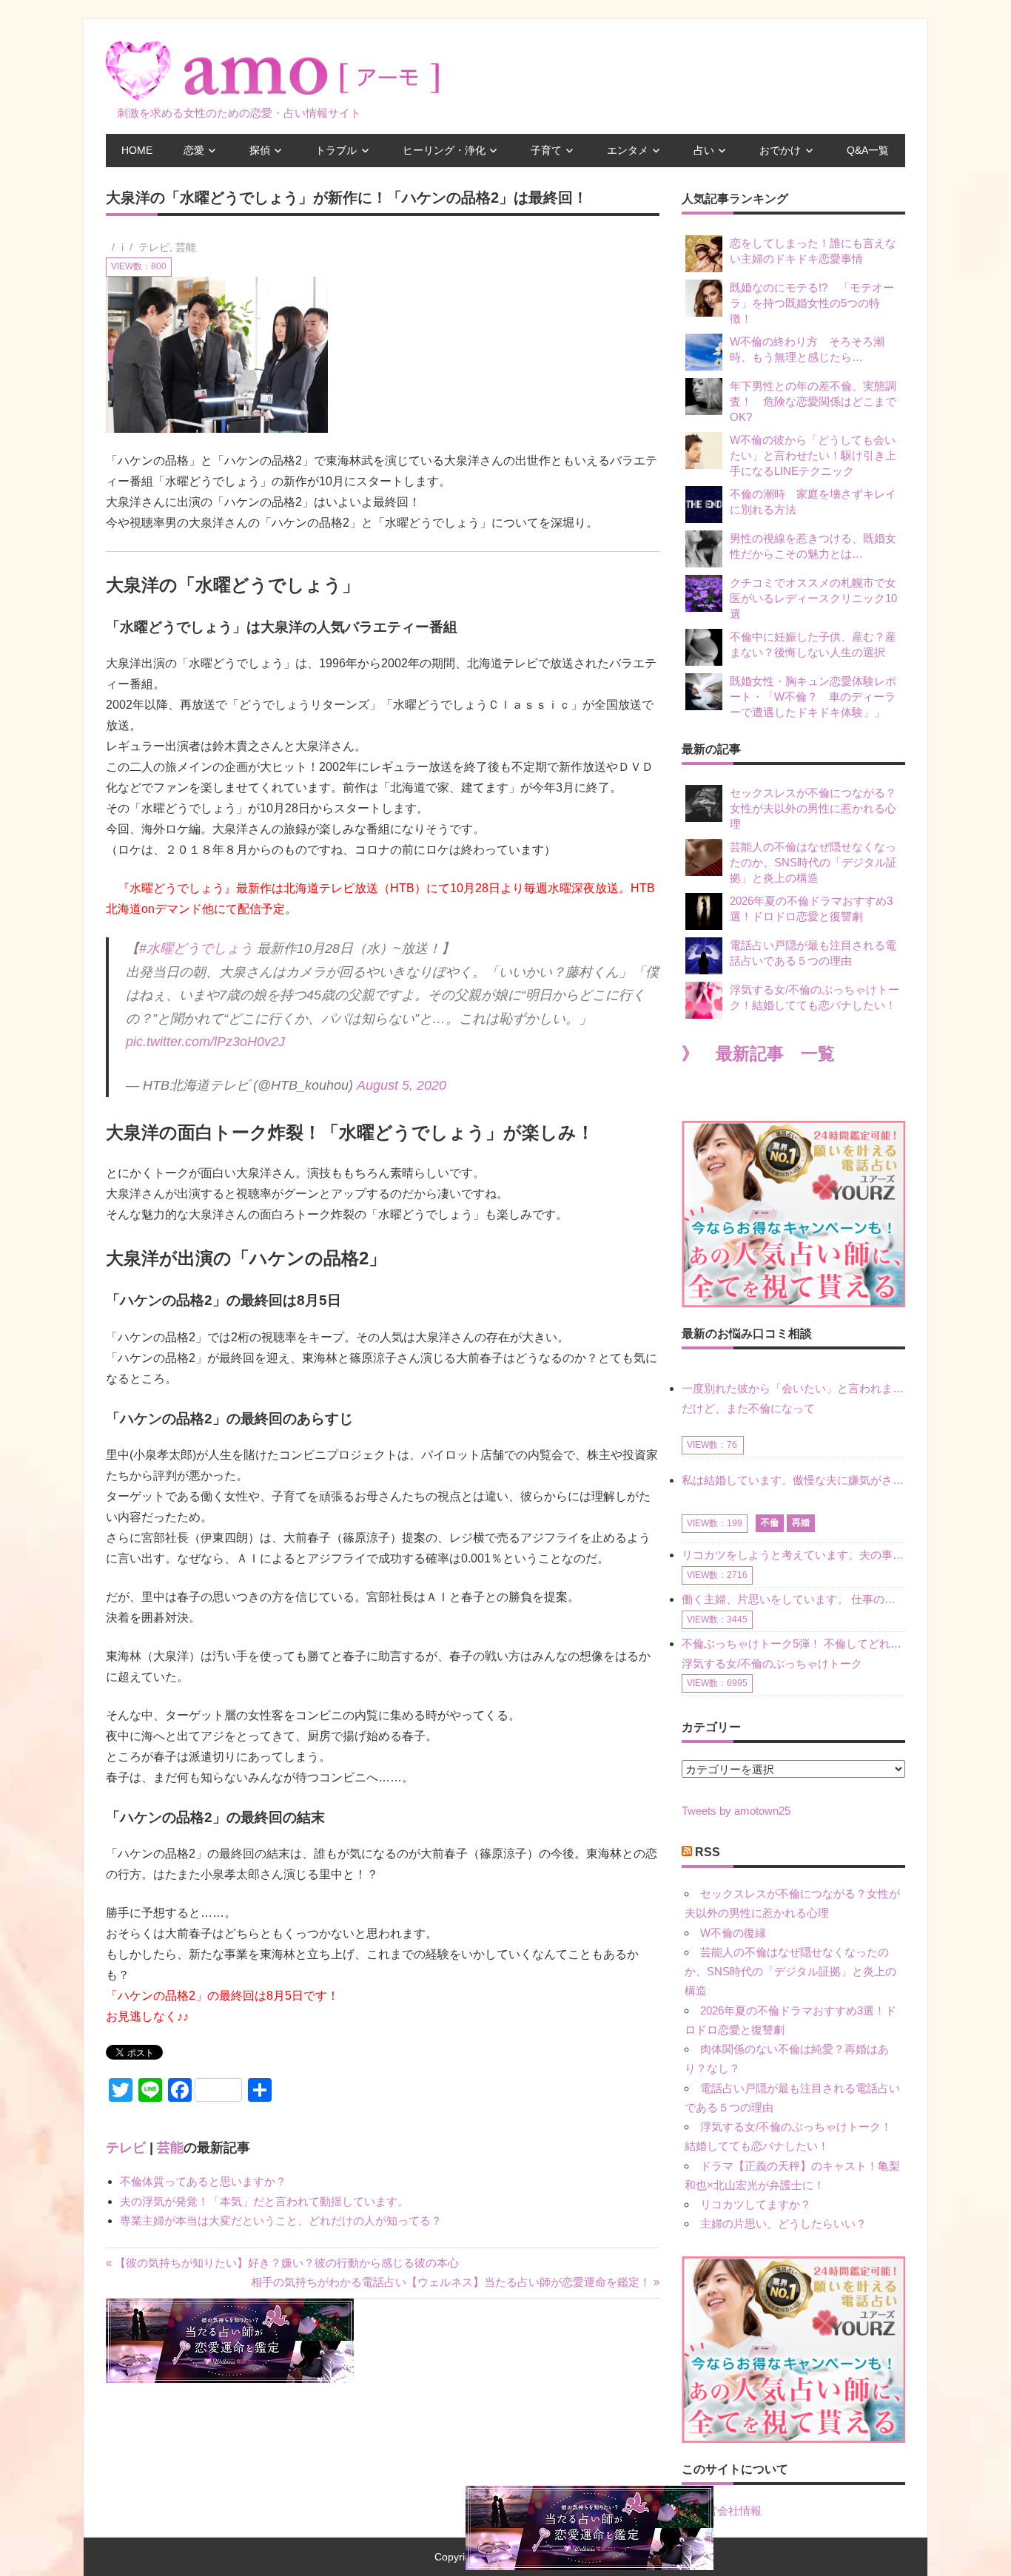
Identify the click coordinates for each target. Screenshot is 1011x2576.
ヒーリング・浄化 (444, 150)
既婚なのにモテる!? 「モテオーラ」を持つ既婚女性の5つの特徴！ (812, 303)
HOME (137, 150)
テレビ (154, 247)
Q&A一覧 (868, 150)
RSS (708, 1852)
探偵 (260, 150)
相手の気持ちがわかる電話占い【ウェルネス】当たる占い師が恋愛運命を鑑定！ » (455, 2282)
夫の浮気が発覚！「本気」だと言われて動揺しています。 (264, 2201)
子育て (546, 150)
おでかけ (780, 150)
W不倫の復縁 (733, 1933)
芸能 (186, 247)
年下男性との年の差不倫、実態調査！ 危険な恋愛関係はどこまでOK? (813, 401)
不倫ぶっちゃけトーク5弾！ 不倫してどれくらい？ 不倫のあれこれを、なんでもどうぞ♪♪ (793, 1643)
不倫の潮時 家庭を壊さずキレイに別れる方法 (813, 502)
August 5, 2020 (402, 1085)
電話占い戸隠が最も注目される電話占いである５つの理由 (813, 953)
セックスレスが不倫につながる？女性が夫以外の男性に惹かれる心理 (813, 808)
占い (704, 150)
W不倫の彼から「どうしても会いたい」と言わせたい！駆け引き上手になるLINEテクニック (813, 455)
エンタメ (628, 150)
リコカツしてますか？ (756, 2204)
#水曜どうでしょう (196, 948)
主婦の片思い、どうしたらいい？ (783, 2223)
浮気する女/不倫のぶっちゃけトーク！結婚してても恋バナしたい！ (814, 997)
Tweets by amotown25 (736, 1811)
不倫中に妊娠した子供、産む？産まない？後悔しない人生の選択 (813, 644)
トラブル (336, 150)
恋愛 (194, 150)
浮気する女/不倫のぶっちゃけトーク (772, 1663)
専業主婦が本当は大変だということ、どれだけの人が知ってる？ (281, 2221)
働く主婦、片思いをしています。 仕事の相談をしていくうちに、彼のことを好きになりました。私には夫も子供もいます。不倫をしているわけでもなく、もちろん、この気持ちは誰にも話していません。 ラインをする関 (793, 1599)
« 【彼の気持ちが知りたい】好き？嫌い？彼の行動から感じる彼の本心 (282, 2263)
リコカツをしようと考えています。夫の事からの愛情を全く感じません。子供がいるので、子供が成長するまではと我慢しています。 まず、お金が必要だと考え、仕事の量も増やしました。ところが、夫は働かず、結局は (793, 1555)
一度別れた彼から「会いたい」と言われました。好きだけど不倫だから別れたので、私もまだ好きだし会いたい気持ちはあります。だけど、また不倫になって (793, 1398)
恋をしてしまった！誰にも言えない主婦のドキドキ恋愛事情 (813, 251)
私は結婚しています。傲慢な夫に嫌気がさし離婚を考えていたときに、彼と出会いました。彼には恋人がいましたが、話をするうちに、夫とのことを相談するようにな (793, 1480)
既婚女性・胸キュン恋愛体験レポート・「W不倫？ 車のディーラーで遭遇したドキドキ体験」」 (813, 697)
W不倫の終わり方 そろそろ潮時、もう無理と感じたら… (807, 349)
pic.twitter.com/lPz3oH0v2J (205, 1042)
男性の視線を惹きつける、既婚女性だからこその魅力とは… (813, 546)
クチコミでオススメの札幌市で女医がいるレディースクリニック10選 (813, 598)
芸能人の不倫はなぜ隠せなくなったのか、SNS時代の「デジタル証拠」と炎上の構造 (813, 862)
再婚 (801, 1523)
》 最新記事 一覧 (758, 1054)
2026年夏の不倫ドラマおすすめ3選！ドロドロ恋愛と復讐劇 (811, 908)
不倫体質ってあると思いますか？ (203, 2181)
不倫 (770, 1523)
